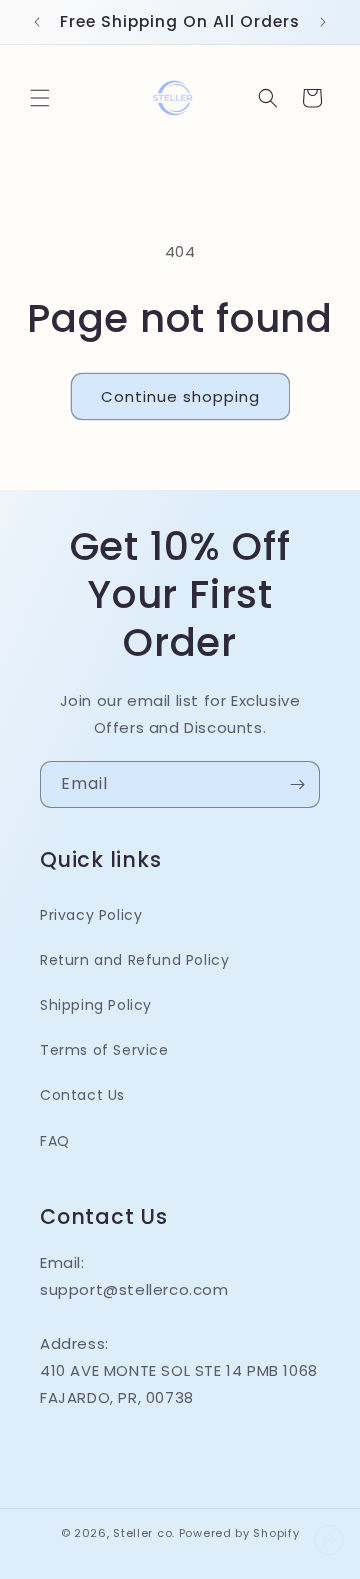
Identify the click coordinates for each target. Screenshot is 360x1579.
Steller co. (144, 1533)
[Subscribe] (297, 784)
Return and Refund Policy (134, 960)
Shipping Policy (96, 1005)
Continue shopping (180, 396)
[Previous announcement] (37, 22)
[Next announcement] (323, 22)
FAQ (55, 1141)
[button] (40, 98)
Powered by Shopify (239, 1533)
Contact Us (82, 1095)
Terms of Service (104, 1050)
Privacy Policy (91, 915)
